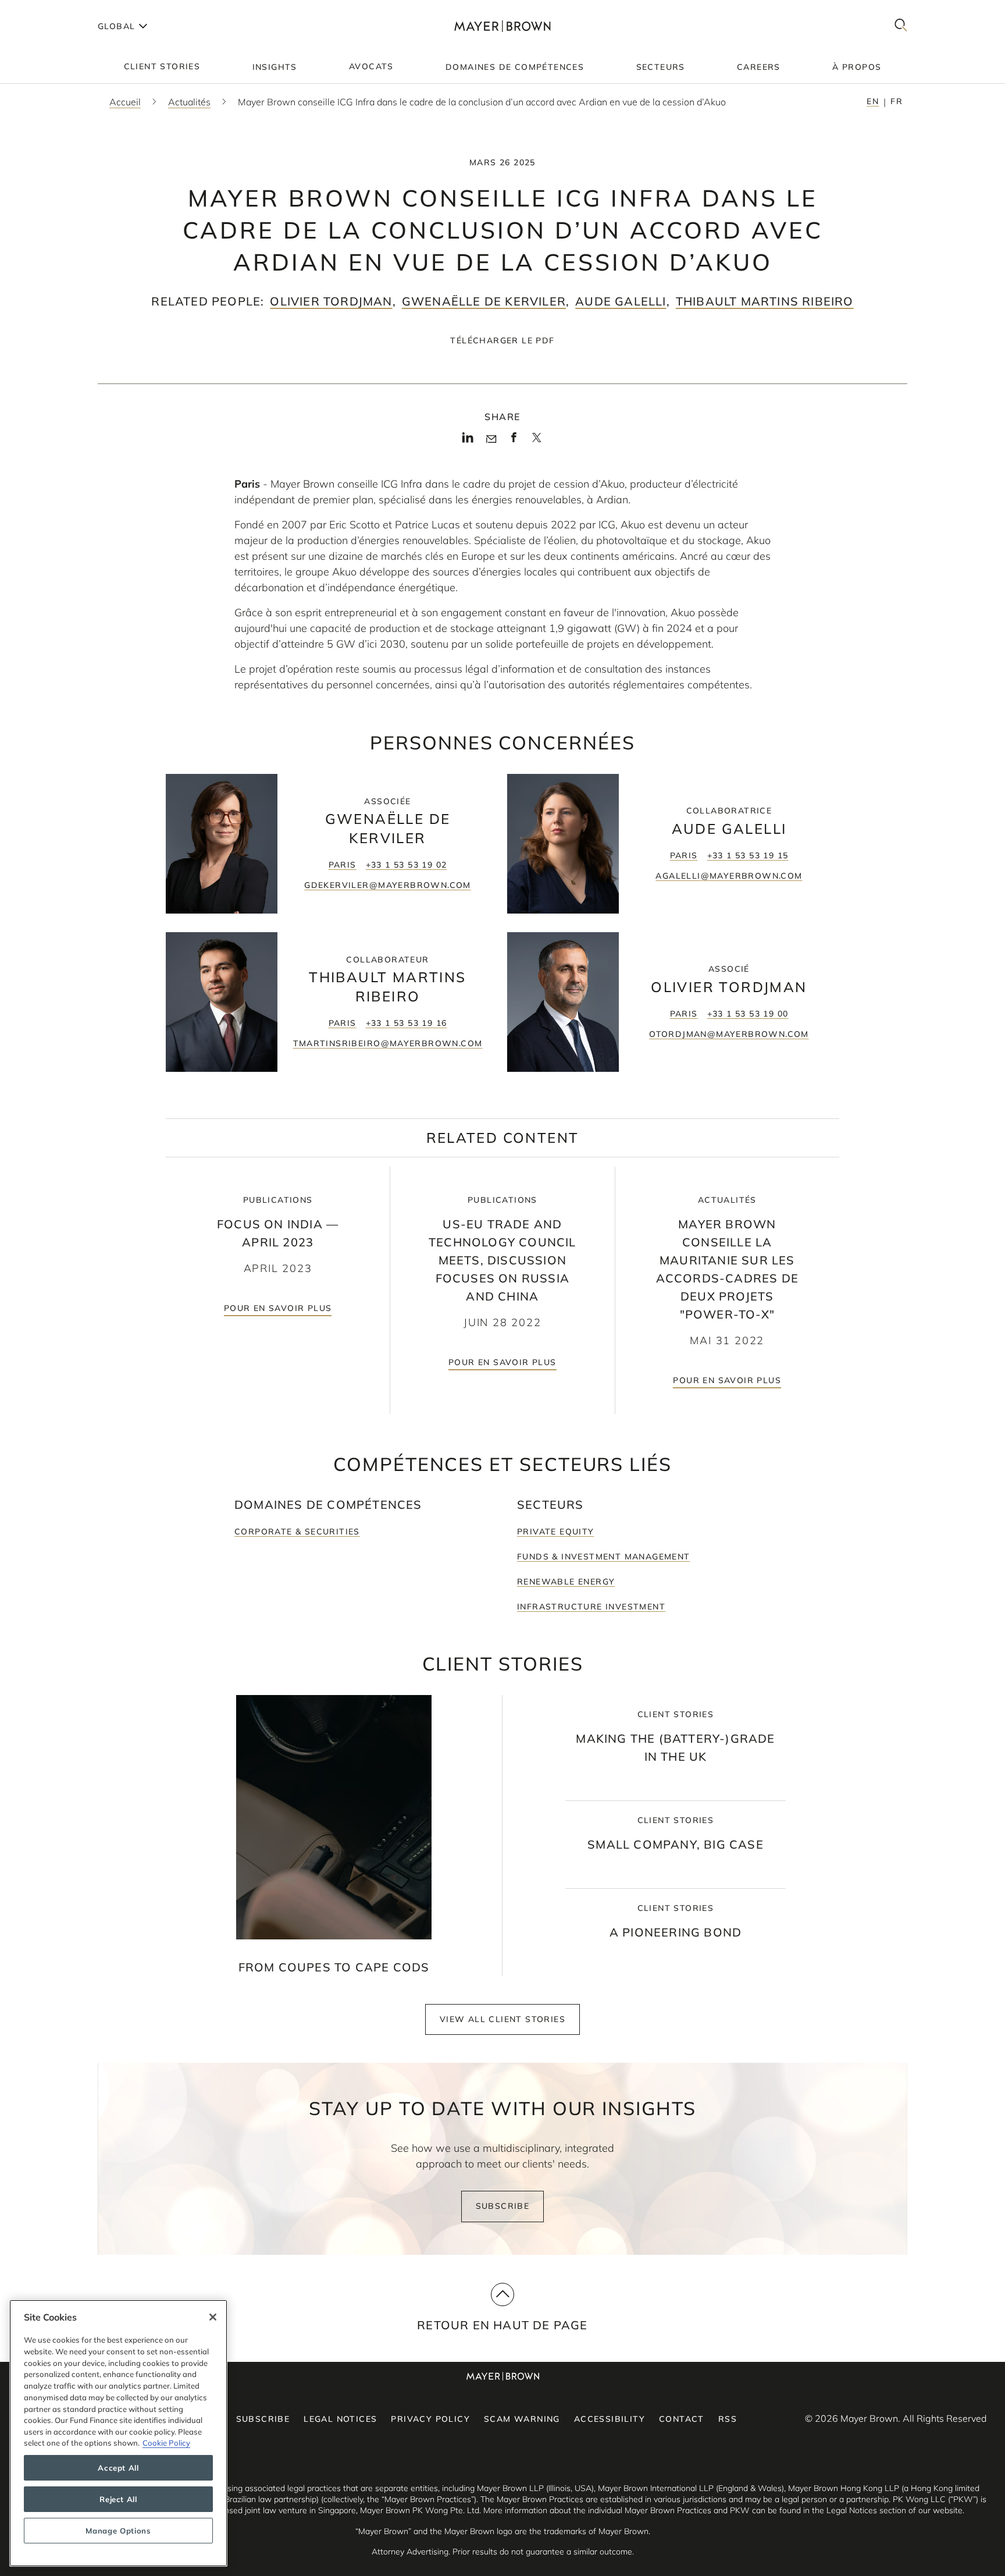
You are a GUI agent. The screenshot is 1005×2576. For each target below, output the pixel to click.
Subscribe (503, 2206)
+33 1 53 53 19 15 (748, 855)
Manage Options (118, 2531)
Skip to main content (57, 9)
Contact (682, 2419)
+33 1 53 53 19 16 (407, 1023)
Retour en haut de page (502, 2325)
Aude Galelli (621, 301)
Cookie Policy (166, 2443)
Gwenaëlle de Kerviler (484, 301)
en (873, 101)
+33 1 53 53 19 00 (748, 1014)
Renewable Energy (566, 1582)
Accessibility (610, 2419)
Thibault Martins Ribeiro (765, 301)
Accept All (118, 2468)
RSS (728, 2419)
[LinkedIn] (468, 441)
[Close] (213, 2317)
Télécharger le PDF (502, 340)
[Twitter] (537, 442)
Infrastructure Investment (591, 1607)
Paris (343, 865)
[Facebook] (514, 441)
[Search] (901, 26)
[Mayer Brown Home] (502, 26)
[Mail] (491, 439)
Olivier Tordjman (331, 301)
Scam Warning (522, 2419)
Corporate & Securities (297, 1532)
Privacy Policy (430, 2419)
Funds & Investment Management (604, 1557)
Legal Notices (340, 2419)
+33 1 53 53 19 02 (407, 865)
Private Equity (556, 1532)
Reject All (118, 2499)
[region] (118, 2433)
